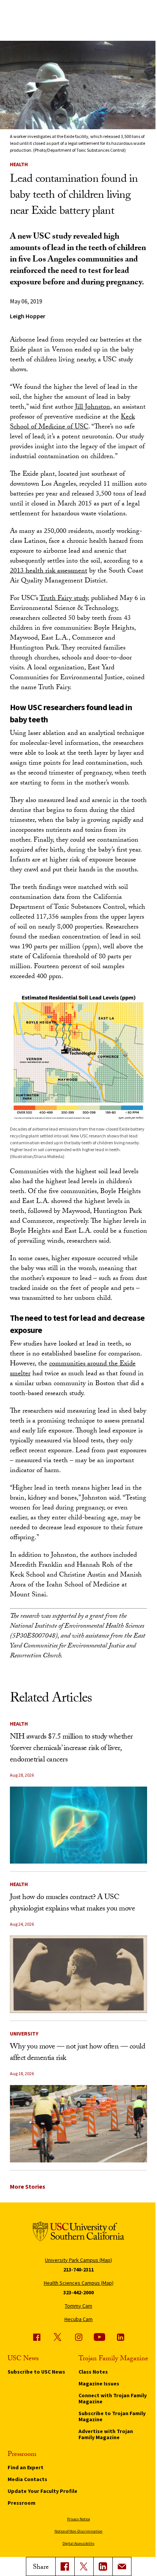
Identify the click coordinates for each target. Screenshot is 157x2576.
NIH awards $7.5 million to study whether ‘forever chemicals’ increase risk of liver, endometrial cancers (71, 1749)
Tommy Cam (78, 2306)
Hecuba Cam (78, 2319)
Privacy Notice (78, 2519)
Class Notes (93, 2372)
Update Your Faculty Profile (42, 2491)
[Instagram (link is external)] (78, 2337)
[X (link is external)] (84, 2566)
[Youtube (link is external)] (99, 2337)
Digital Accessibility (78, 2543)
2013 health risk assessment (49, 572)
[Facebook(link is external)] (65, 2566)
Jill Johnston (93, 408)
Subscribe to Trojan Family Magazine (112, 2416)
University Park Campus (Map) (78, 2260)
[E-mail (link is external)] (122, 2566)
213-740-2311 (78, 2270)
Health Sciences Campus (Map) (79, 2283)
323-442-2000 (78, 2292)
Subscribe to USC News (36, 2372)
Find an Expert (26, 2467)
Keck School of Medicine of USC (72, 423)
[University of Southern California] (78, 2233)
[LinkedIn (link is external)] (103, 2566)
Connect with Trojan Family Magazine (113, 2398)
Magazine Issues (99, 2384)
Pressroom (22, 2503)
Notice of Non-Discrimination (78, 2531)
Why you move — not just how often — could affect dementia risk (78, 2053)
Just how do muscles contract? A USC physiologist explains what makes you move (73, 1904)
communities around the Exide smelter (73, 1369)
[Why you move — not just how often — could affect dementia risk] (79, 2124)
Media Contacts (27, 2479)
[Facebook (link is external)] (37, 2337)
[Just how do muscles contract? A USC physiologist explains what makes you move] (79, 1974)
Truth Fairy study (64, 599)
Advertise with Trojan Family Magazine (106, 2434)
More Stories (28, 2186)
